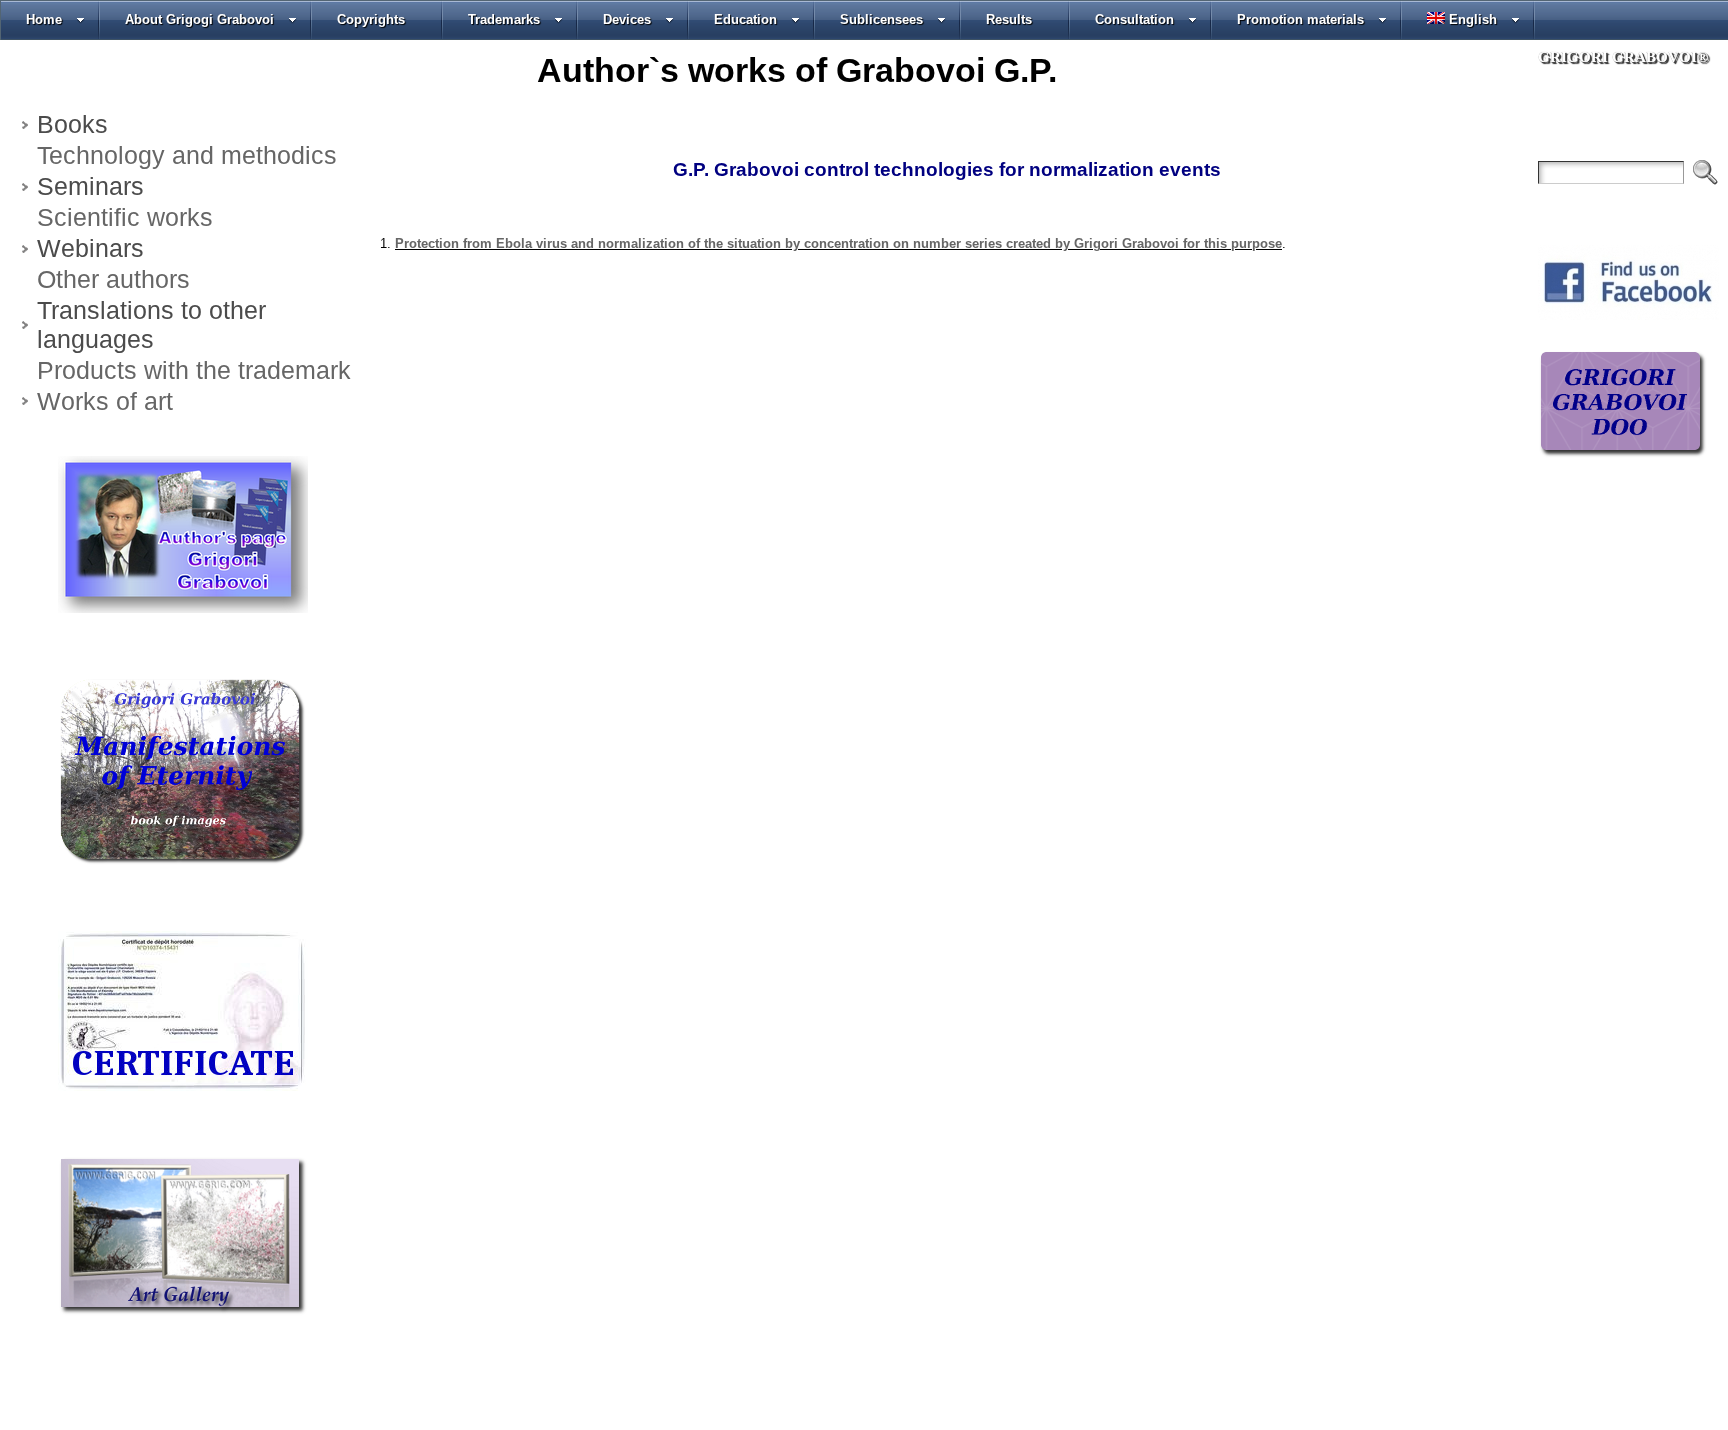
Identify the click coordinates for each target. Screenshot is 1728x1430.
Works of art (105, 401)
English (1473, 19)
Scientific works (125, 217)
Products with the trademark (194, 370)
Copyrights (371, 19)
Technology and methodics (187, 155)
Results (1009, 19)
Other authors (113, 279)
